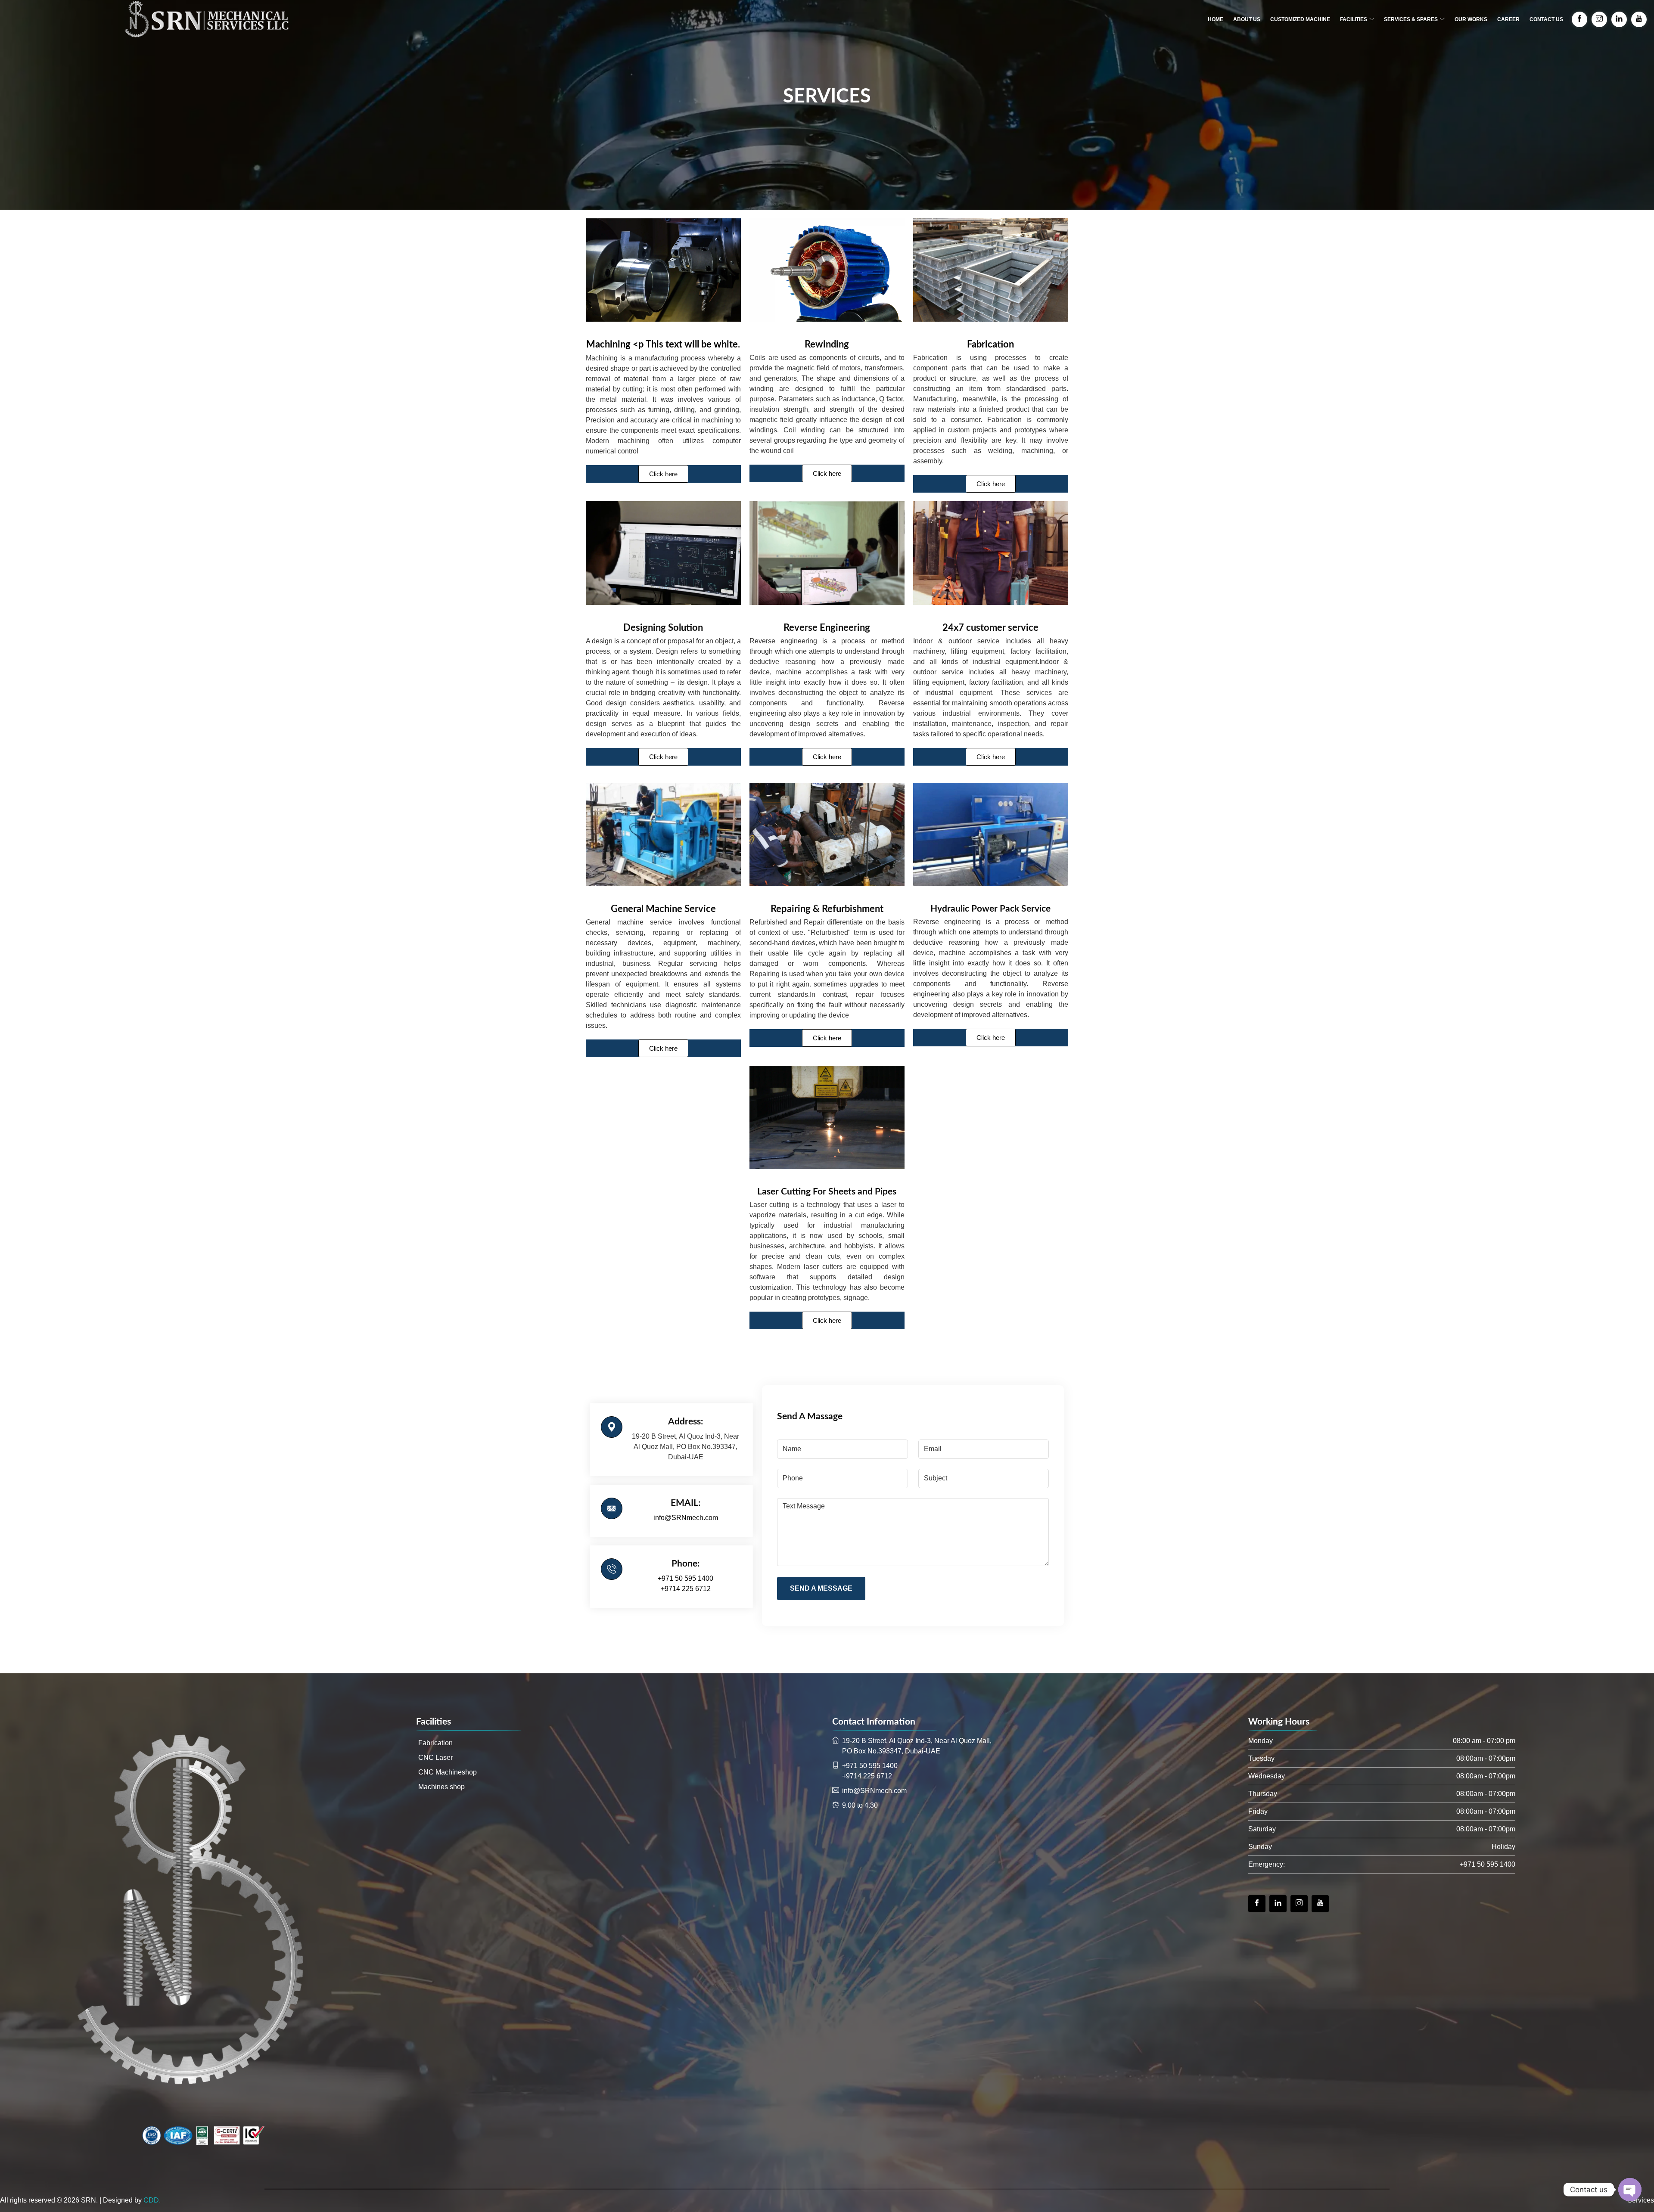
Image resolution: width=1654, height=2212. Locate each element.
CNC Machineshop (448, 1772)
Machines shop (441, 1787)
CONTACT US (1546, 19)
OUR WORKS (1471, 19)
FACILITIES (1354, 19)
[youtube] (1320, 1904)
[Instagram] (1299, 1904)
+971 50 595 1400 (686, 1578)
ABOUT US (1247, 19)
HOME (1216, 19)
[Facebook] (1257, 1904)
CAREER (1508, 19)
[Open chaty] (1630, 2190)
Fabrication (435, 1743)
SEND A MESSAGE (821, 1588)
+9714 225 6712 (686, 1589)
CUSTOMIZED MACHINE (1300, 19)
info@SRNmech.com (686, 1518)
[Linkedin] (1278, 1904)
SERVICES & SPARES (1411, 19)
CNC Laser (435, 1758)
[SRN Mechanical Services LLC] (207, 19)
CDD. (152, 2200)
